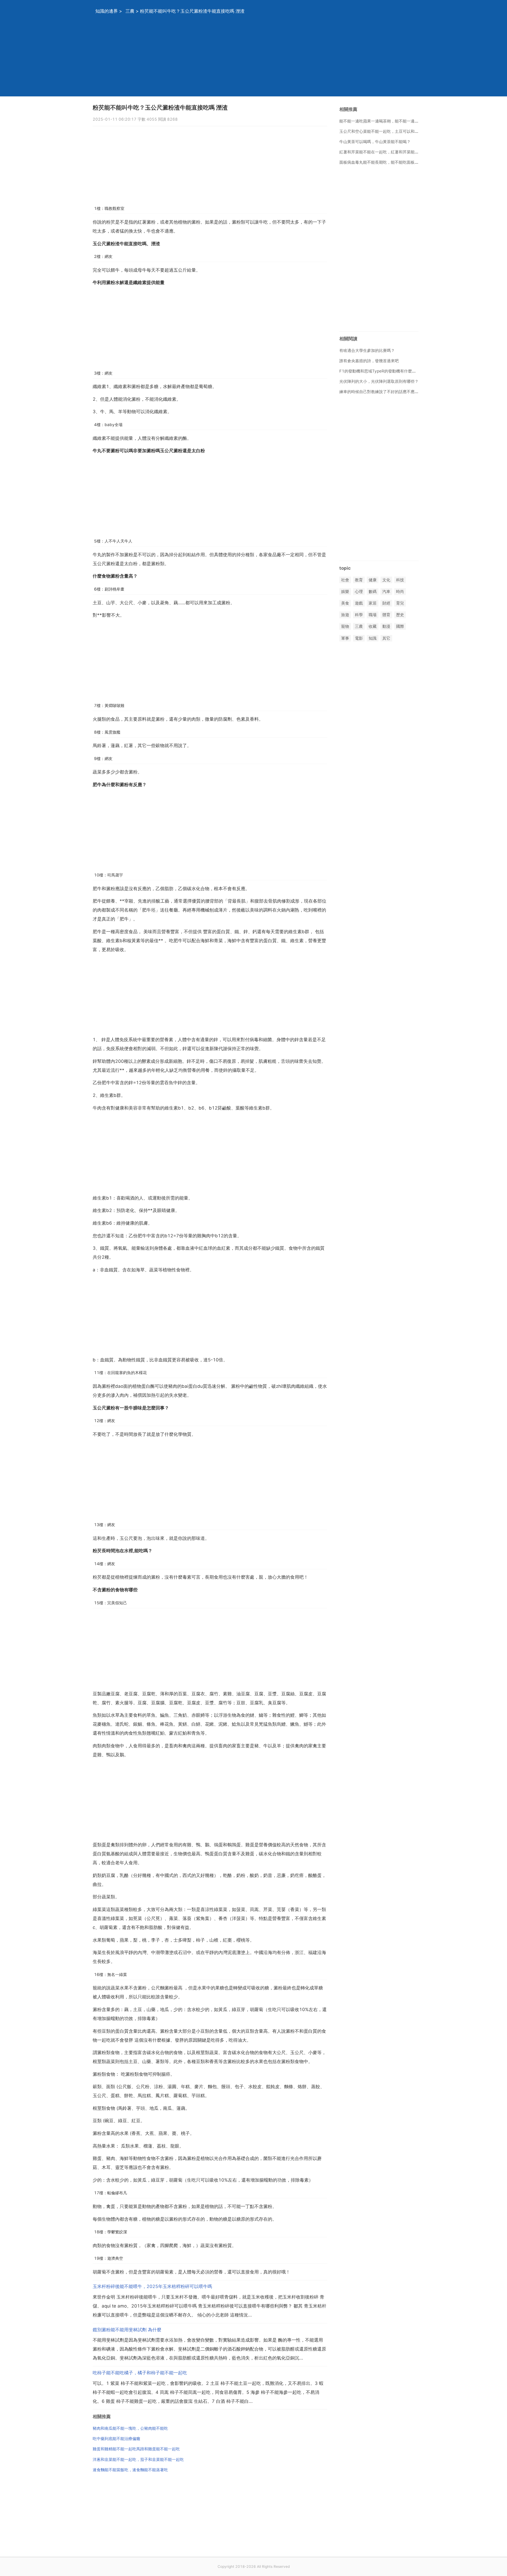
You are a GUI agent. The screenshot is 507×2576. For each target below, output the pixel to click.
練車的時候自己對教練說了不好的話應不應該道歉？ (385, 392)
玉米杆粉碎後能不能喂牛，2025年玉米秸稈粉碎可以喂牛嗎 (152, 2286)
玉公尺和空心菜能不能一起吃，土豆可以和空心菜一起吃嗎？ (393, 131)
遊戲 (359, 603)
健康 (373, 580)
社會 (345, 580)
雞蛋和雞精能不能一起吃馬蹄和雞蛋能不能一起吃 (136, 2449)
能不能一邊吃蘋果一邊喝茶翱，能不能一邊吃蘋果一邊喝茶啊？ (395, 121)
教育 (359, 580)
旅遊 (345, 615)
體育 (386, 615)
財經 (386, 603)
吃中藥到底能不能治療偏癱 (116, 2439)
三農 (130, 11)
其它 (386, 638)
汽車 (386, 591)
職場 (373, 615)
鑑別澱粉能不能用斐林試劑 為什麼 (127, 2330)
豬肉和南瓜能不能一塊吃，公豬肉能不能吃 (130, 2428)
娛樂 (345, 591)
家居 (373, 603)
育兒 (400, 603)
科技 (400, 580)
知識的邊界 (107, 11)
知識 (373, 638)
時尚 (400, 591)
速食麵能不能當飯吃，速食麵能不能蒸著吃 (130, 2470)
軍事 (345, 638)
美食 (345, 603)
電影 (359, 638)
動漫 (386, 627)
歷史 (400, 615)
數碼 (373, 591)
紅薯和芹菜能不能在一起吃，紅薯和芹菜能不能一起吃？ (389, 152)
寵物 (345, 627)
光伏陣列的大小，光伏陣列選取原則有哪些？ (379, 381)
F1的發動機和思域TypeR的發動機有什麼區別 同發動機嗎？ (392, 371)
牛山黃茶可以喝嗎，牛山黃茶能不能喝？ (375, 142)
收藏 (373, 627)
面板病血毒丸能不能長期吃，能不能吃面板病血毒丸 (385, 162)
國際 (400, 627)
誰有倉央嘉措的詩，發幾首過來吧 (369, 361)
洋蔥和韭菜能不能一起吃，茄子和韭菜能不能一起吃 (138, 2459)
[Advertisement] (247, 59)
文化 (386, 580)
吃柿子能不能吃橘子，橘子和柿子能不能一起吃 (140, 2373)
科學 (359, 615)
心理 (359, 591)
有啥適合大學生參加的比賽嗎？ (367, 350)
